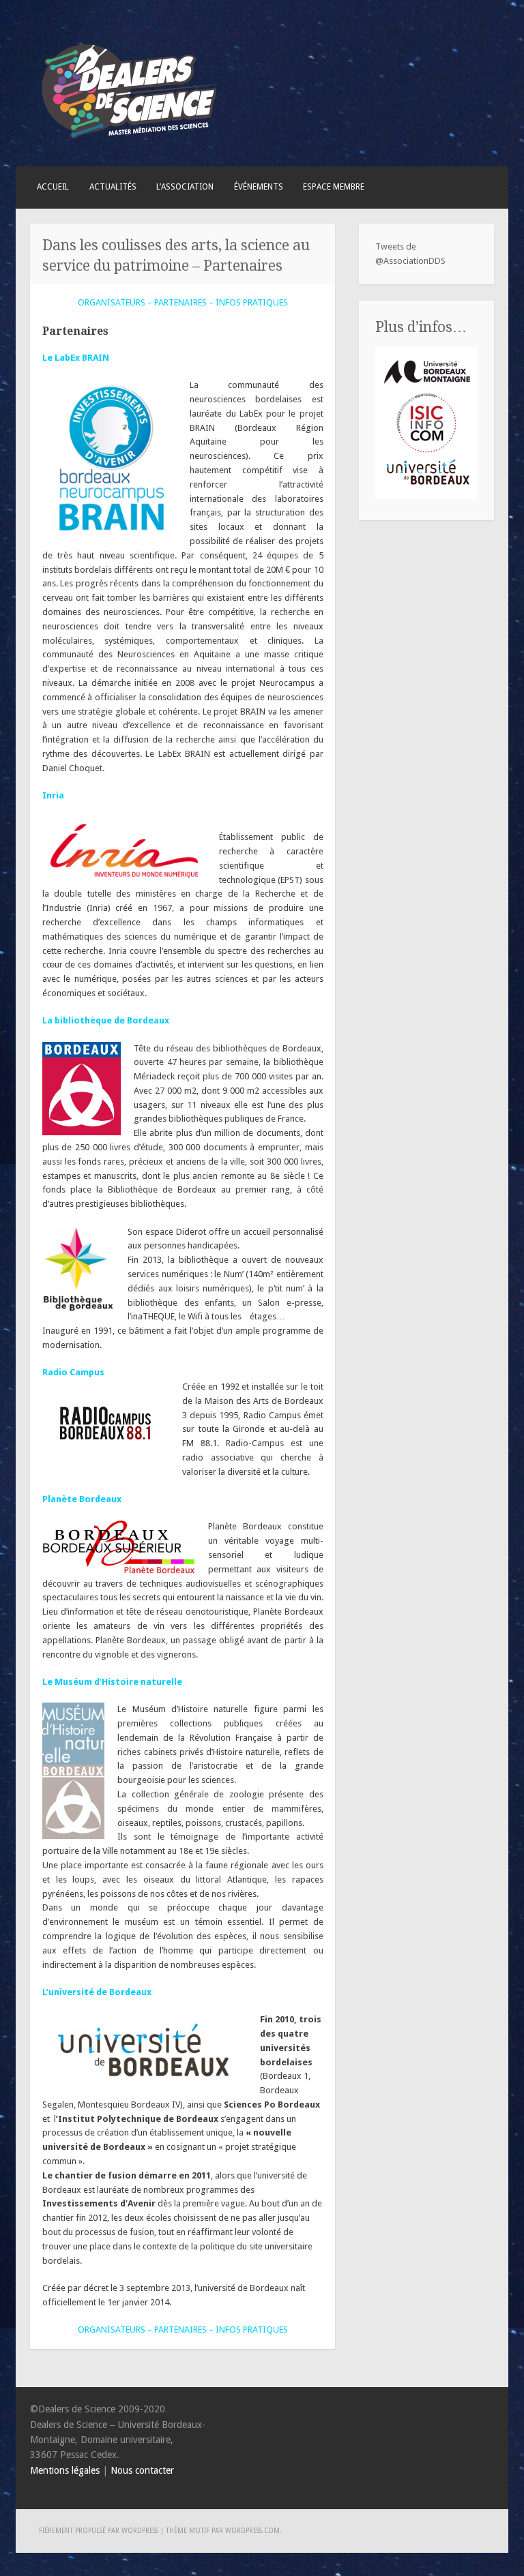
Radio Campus (73, 1372)
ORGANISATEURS (112, 302)
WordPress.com (252, 2531)
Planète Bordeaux (82, 1499)
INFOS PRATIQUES (252, 302)
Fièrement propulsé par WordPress (99, 2531)
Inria (53, 795)
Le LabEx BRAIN (76, 358)
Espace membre (334, 187)
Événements (259, 187)
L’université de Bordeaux (97, 1992)
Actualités (113, 187)
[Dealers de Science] (130, 142)
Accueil (53, 187)
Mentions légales (65, 2470)
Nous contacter (142, 2470)
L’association (185, 187)
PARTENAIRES (180, 302)
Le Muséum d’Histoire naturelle (112, 1682)
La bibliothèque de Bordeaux (106, 1020)
